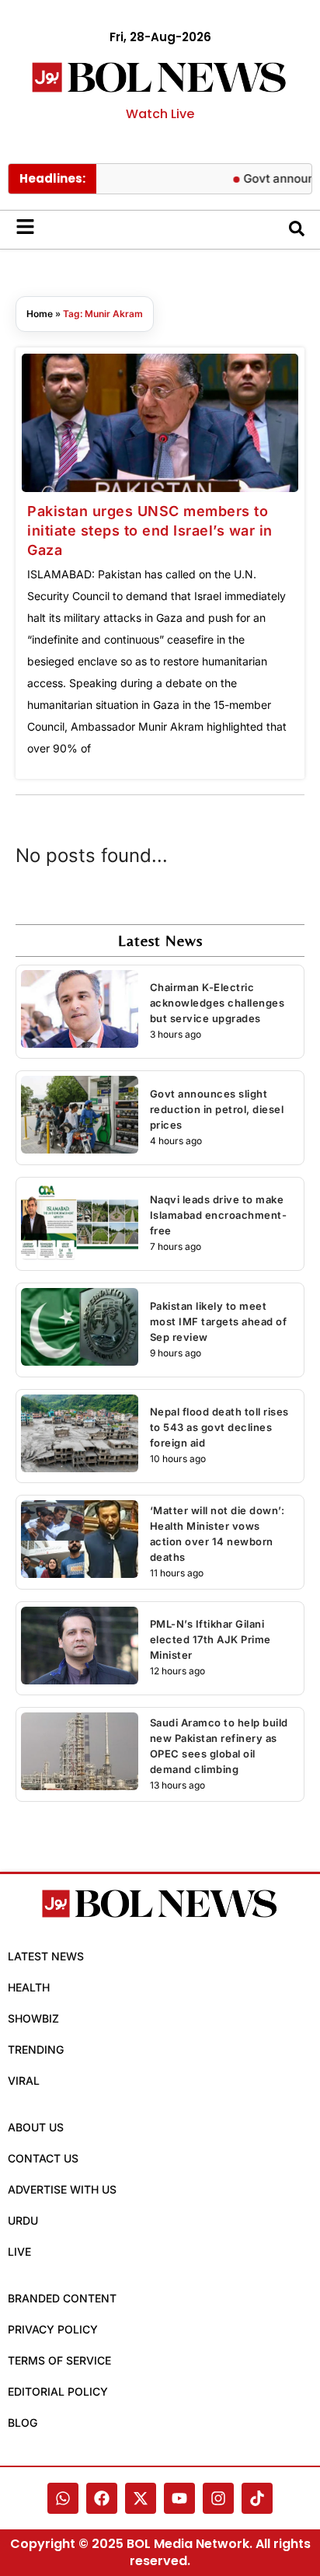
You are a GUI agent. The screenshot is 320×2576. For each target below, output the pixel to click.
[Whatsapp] (63, 2498)
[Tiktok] (257, 2498)
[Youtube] (179, 2498)
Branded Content (62, 2298)
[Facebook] (102, 2498)
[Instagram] (218, 2498)
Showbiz (33, 2018)
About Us (36, 2127)
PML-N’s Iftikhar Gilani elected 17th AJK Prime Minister (210, 1639)
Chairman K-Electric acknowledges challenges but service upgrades (217, 1003)
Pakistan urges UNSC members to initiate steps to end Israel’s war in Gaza (150, 531)
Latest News (46, 1956)
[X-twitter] (141, 2498)
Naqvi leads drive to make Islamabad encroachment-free (219, 1215)
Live (19, 2251)
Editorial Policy (58, 2391)
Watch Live (160, 114)
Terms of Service (59, 2360)
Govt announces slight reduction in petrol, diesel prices (217, 1109)
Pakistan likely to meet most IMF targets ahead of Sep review (219, 1321)
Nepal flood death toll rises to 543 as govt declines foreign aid (219, 1427)
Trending (36, 2049)
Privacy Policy (53, 2329)
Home (40, 314)
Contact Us (43, 2158)
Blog (23, 2422)
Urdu (23, 2220)
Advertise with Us (62, 2189)
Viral (24, 2080)
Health (29, 1987)
